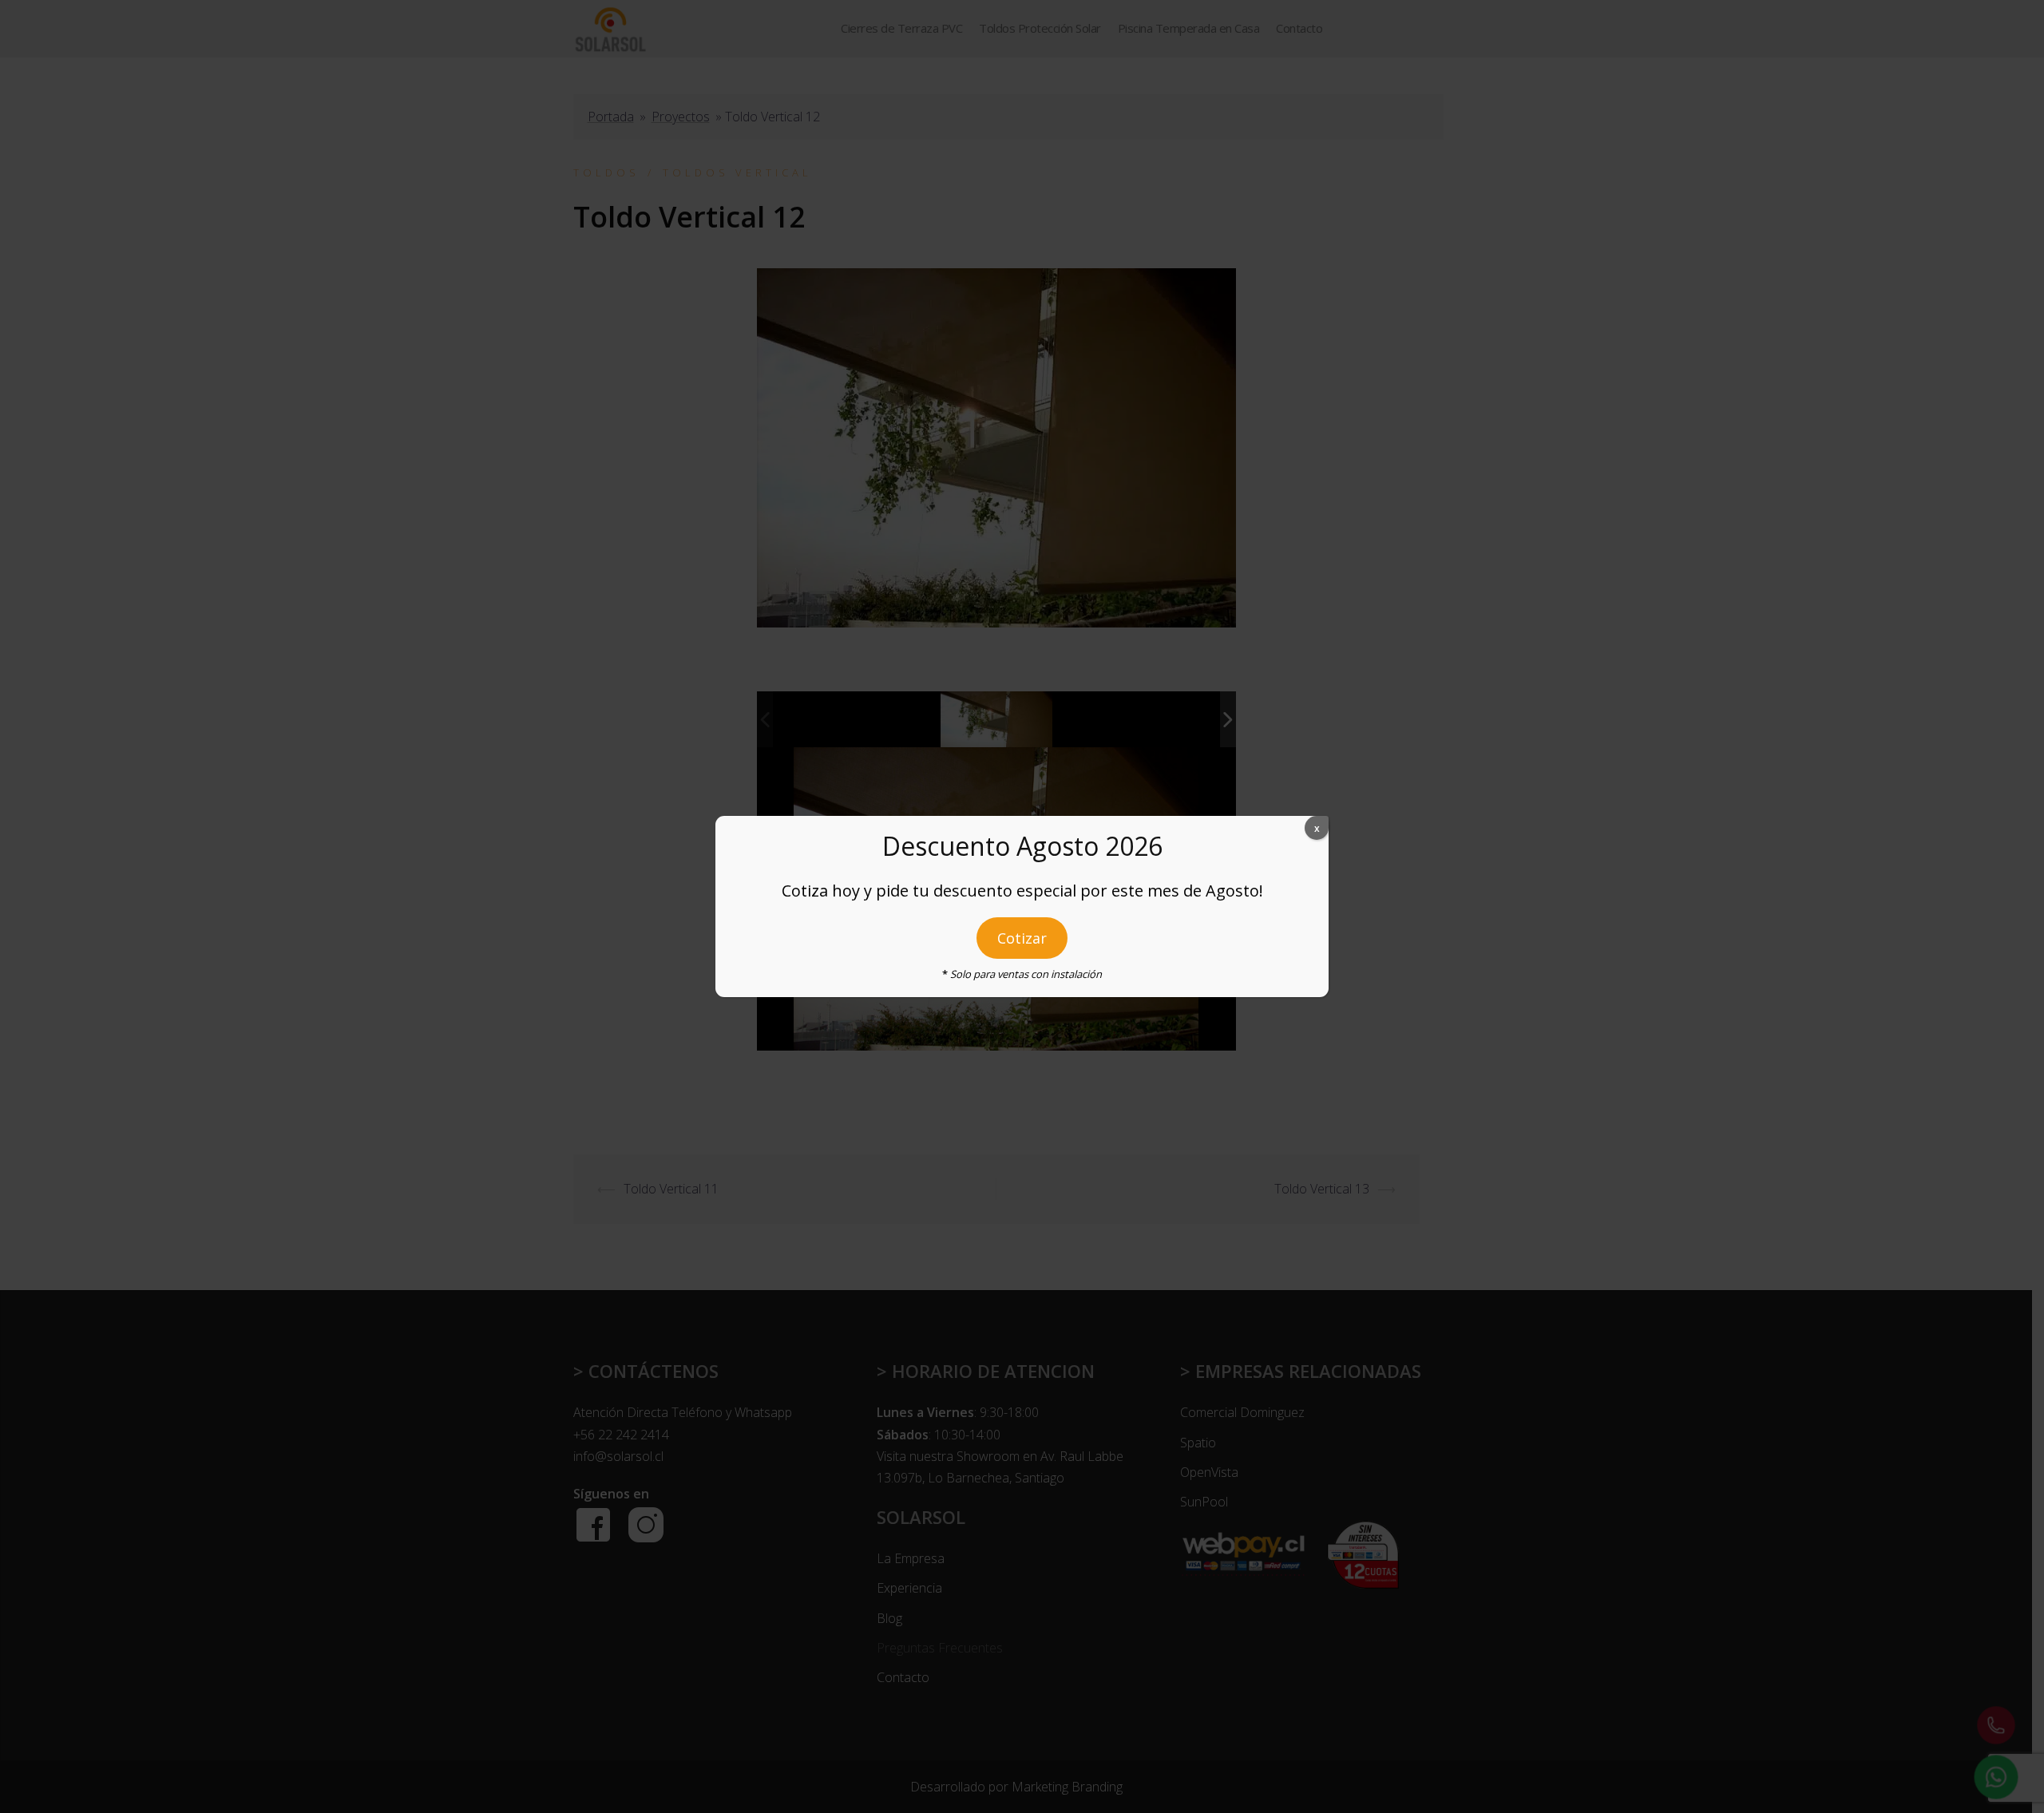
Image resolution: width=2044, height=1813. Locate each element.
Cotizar (1022, 938)
